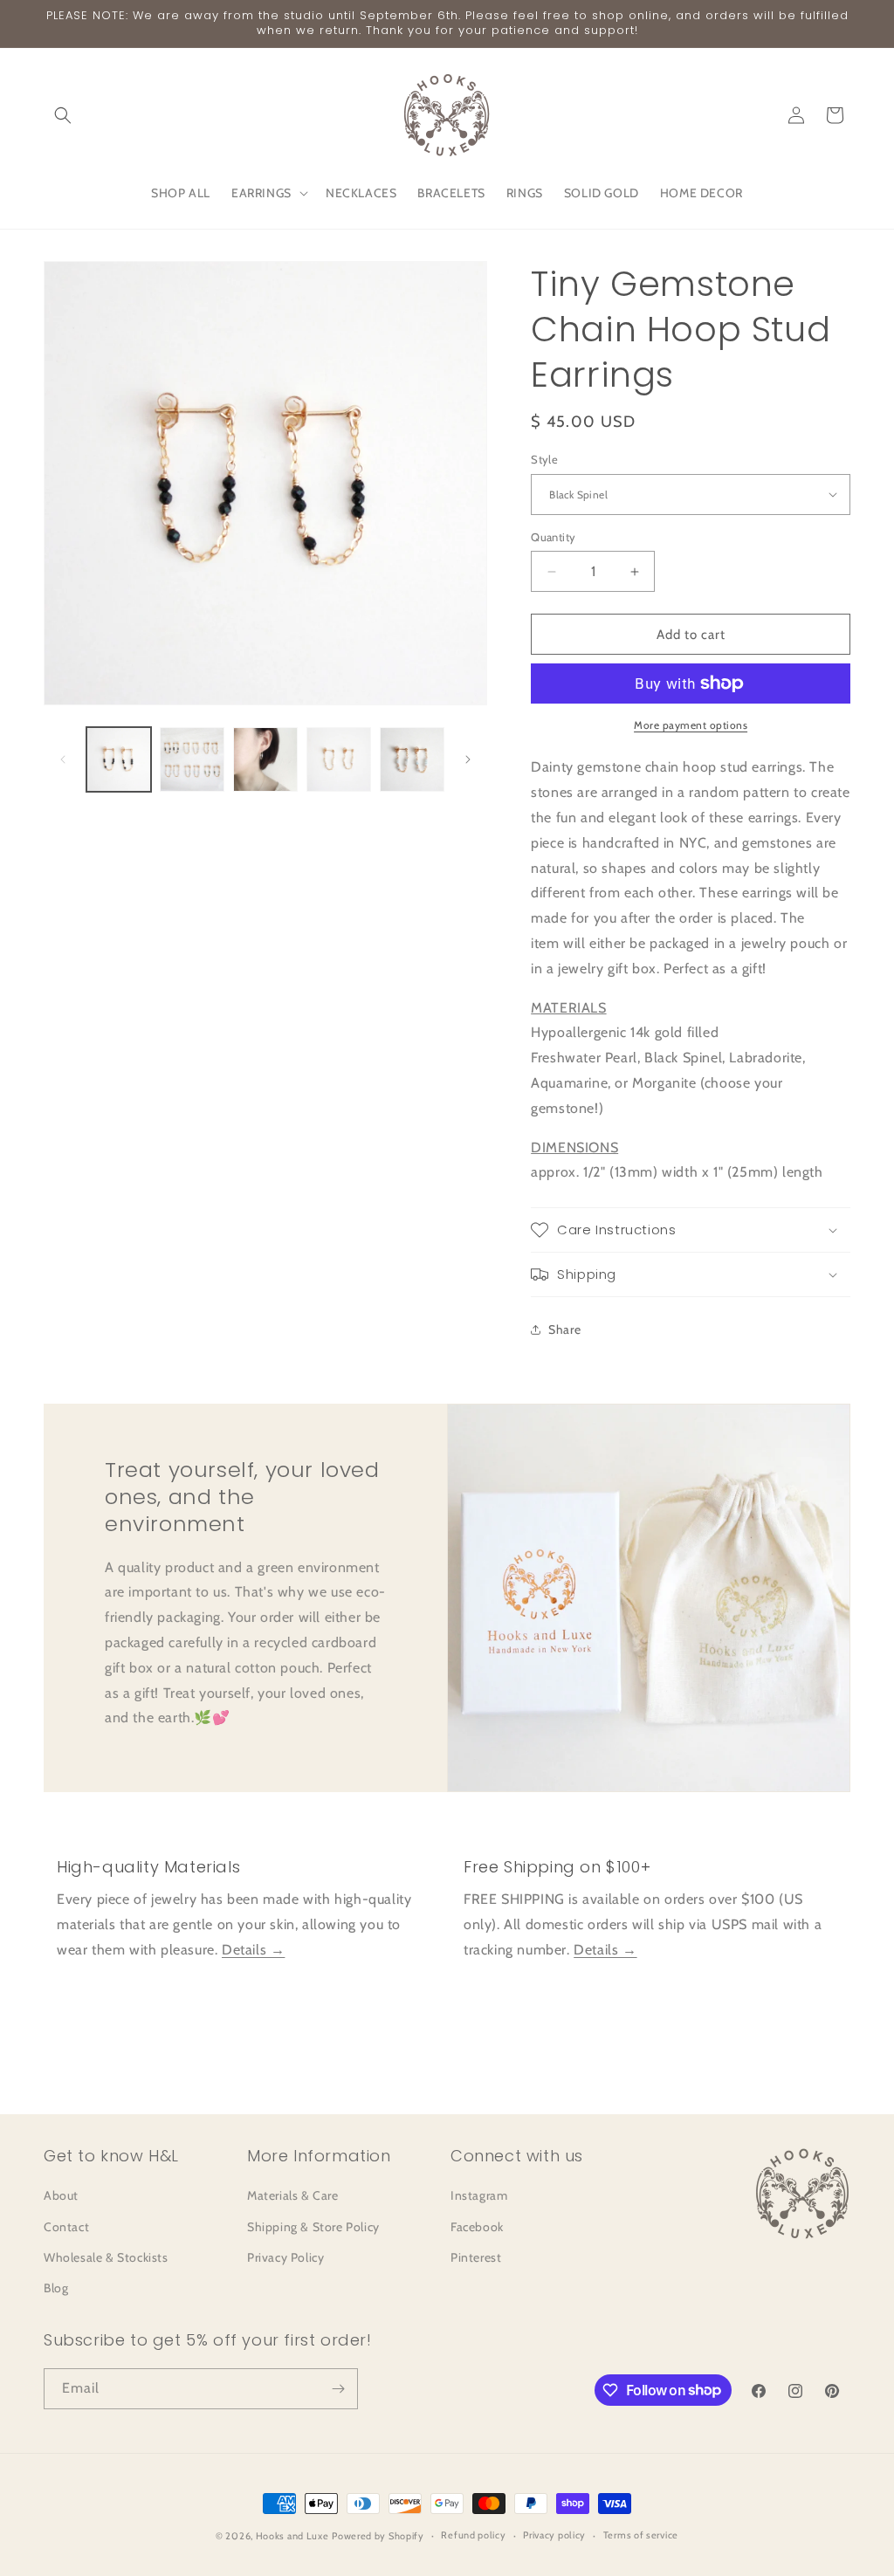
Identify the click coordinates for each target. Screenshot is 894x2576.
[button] (63, 115)
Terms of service (641, 2535)
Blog (56, 2288)
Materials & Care (293, 2195)
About (61, 2195)
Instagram (479, 2195)
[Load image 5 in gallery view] (412, 759)
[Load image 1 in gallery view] (119, 759)
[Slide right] (468, 759)
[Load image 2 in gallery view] (192, 759)
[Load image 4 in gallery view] (339, 759)
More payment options (691, 725)
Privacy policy (554, 2535)
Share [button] (564, 1329)
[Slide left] (63, 759)
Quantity (553, 537)
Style (544, 459)
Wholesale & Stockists (106, 2257)
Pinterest (476, 2257)
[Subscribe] (338, 2389)
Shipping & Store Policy (313, 2227)
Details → (253, 1950)
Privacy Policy (285, 2257)
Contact (66, 2227)
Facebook (477, 2227)
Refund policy (473, 2535)
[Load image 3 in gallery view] (265, 759)
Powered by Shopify (378, 2536)
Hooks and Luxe (292, 2536)
